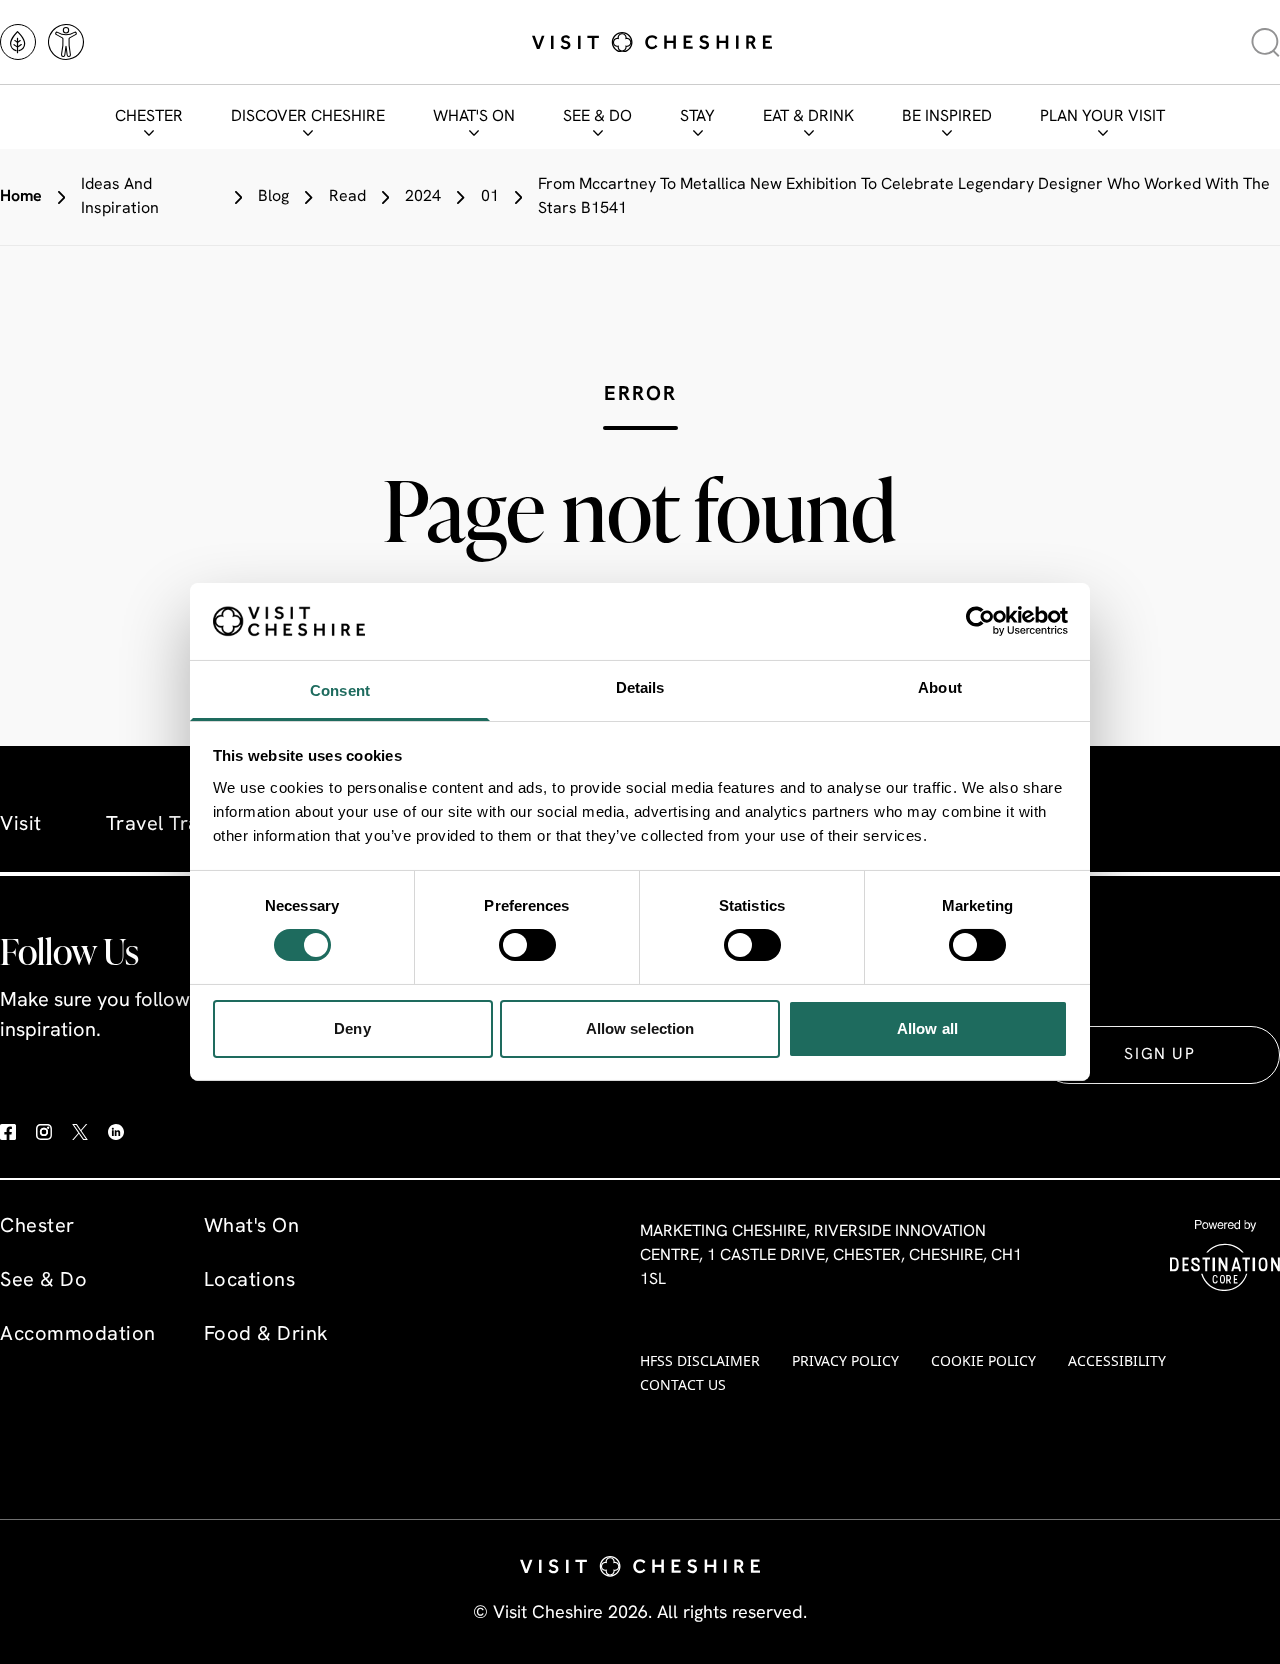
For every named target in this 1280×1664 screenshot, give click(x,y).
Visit (21, 825)
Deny (352, 1028)
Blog (273, 197)
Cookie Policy (983, 1360)
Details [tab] (640, 687)
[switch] (527, 945)
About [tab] (940, 687)
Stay (697, 117)
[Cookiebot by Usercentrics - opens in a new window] (980, 621)
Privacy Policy (845, 1360)
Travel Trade (165, 825)
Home (21, 197)
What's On (474, 117)
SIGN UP (1159, 1055)
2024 (423, 197)
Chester (149, 117)
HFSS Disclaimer (700, 1360)
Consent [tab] (340, 690)
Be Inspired (947, 117)
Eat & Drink (808, 117)
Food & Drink (266, 1335)
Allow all (927, 1028)
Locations (250, 1281)
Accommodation (78, 1335)
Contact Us (683, 1384)
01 (490, 197)
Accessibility (1117, 1360)
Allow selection (640, 1028)
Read (347, 197)
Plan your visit (1102, 117)
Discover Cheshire (308, 117)
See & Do (597, 117)
